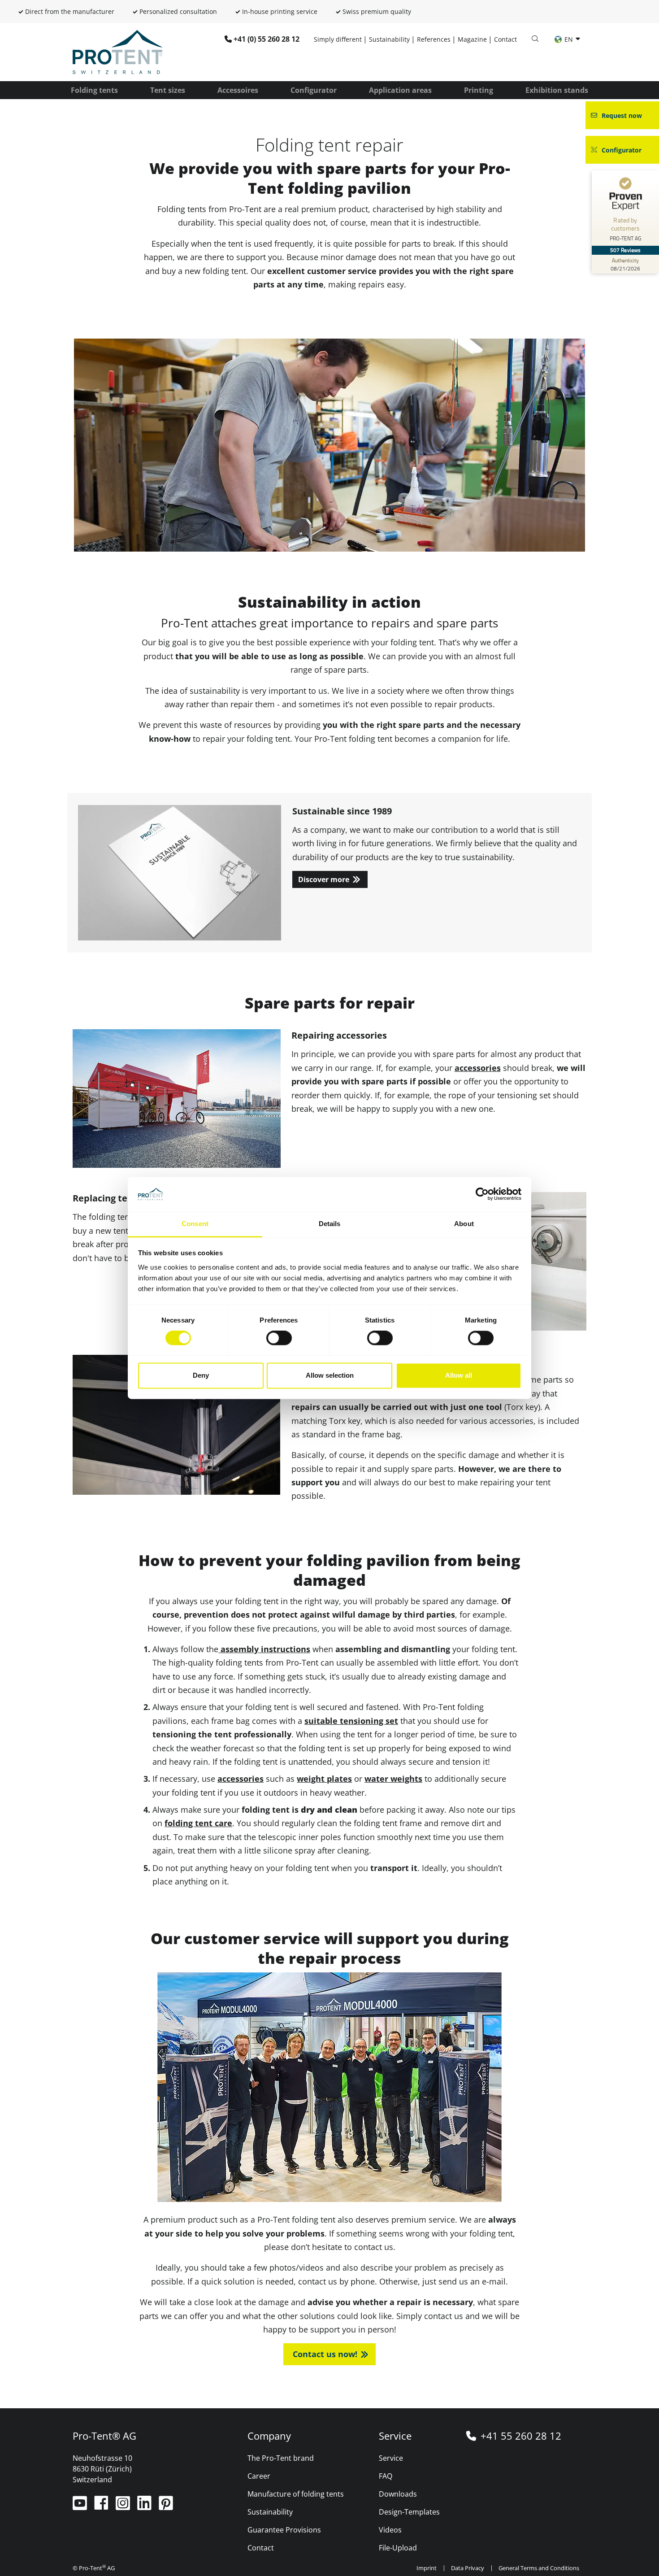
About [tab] (464, 1224)
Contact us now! (325, 2354)
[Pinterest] (166, 2506)
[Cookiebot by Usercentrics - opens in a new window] (482, 1194)
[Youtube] (81, 2506)
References (434, 39)
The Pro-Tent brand (281, 2458)
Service (391, 2458)
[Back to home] (117, 51)
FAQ (386, 2476)
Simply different (338, 39)
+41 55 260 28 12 (521, 2436)
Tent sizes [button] (168, 90)
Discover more (324, 879)
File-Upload (398, 2548)
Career (259, 2476)
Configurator (314, 90)
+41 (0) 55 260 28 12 (267, 39)
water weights (393, 1779)
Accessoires (238, 90)
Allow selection (330, 1375)
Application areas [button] (400, 90)
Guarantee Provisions (284, 2530)
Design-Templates (409, 2512)
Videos (390, 2530)
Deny (201, 1375)
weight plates (324, 1779)
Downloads (398, 2494)
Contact (505, 39)
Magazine (472, 39)
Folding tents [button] (94, 90)
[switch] (279, 1338)
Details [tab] (330, 1224)
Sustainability (389, 39)
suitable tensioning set (351, 1721)
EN (569, 39)
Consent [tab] (195, 1224)
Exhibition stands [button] (557, 90)
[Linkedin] (145, 2506)
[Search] (535, 39)
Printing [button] (479, 90)
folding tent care (198, 1823)
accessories (478, 1068)
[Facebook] (102, 2506)
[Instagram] (124, 2506)
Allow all (459, 1375)
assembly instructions (264, 1649)
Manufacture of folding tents (296, 2494)
